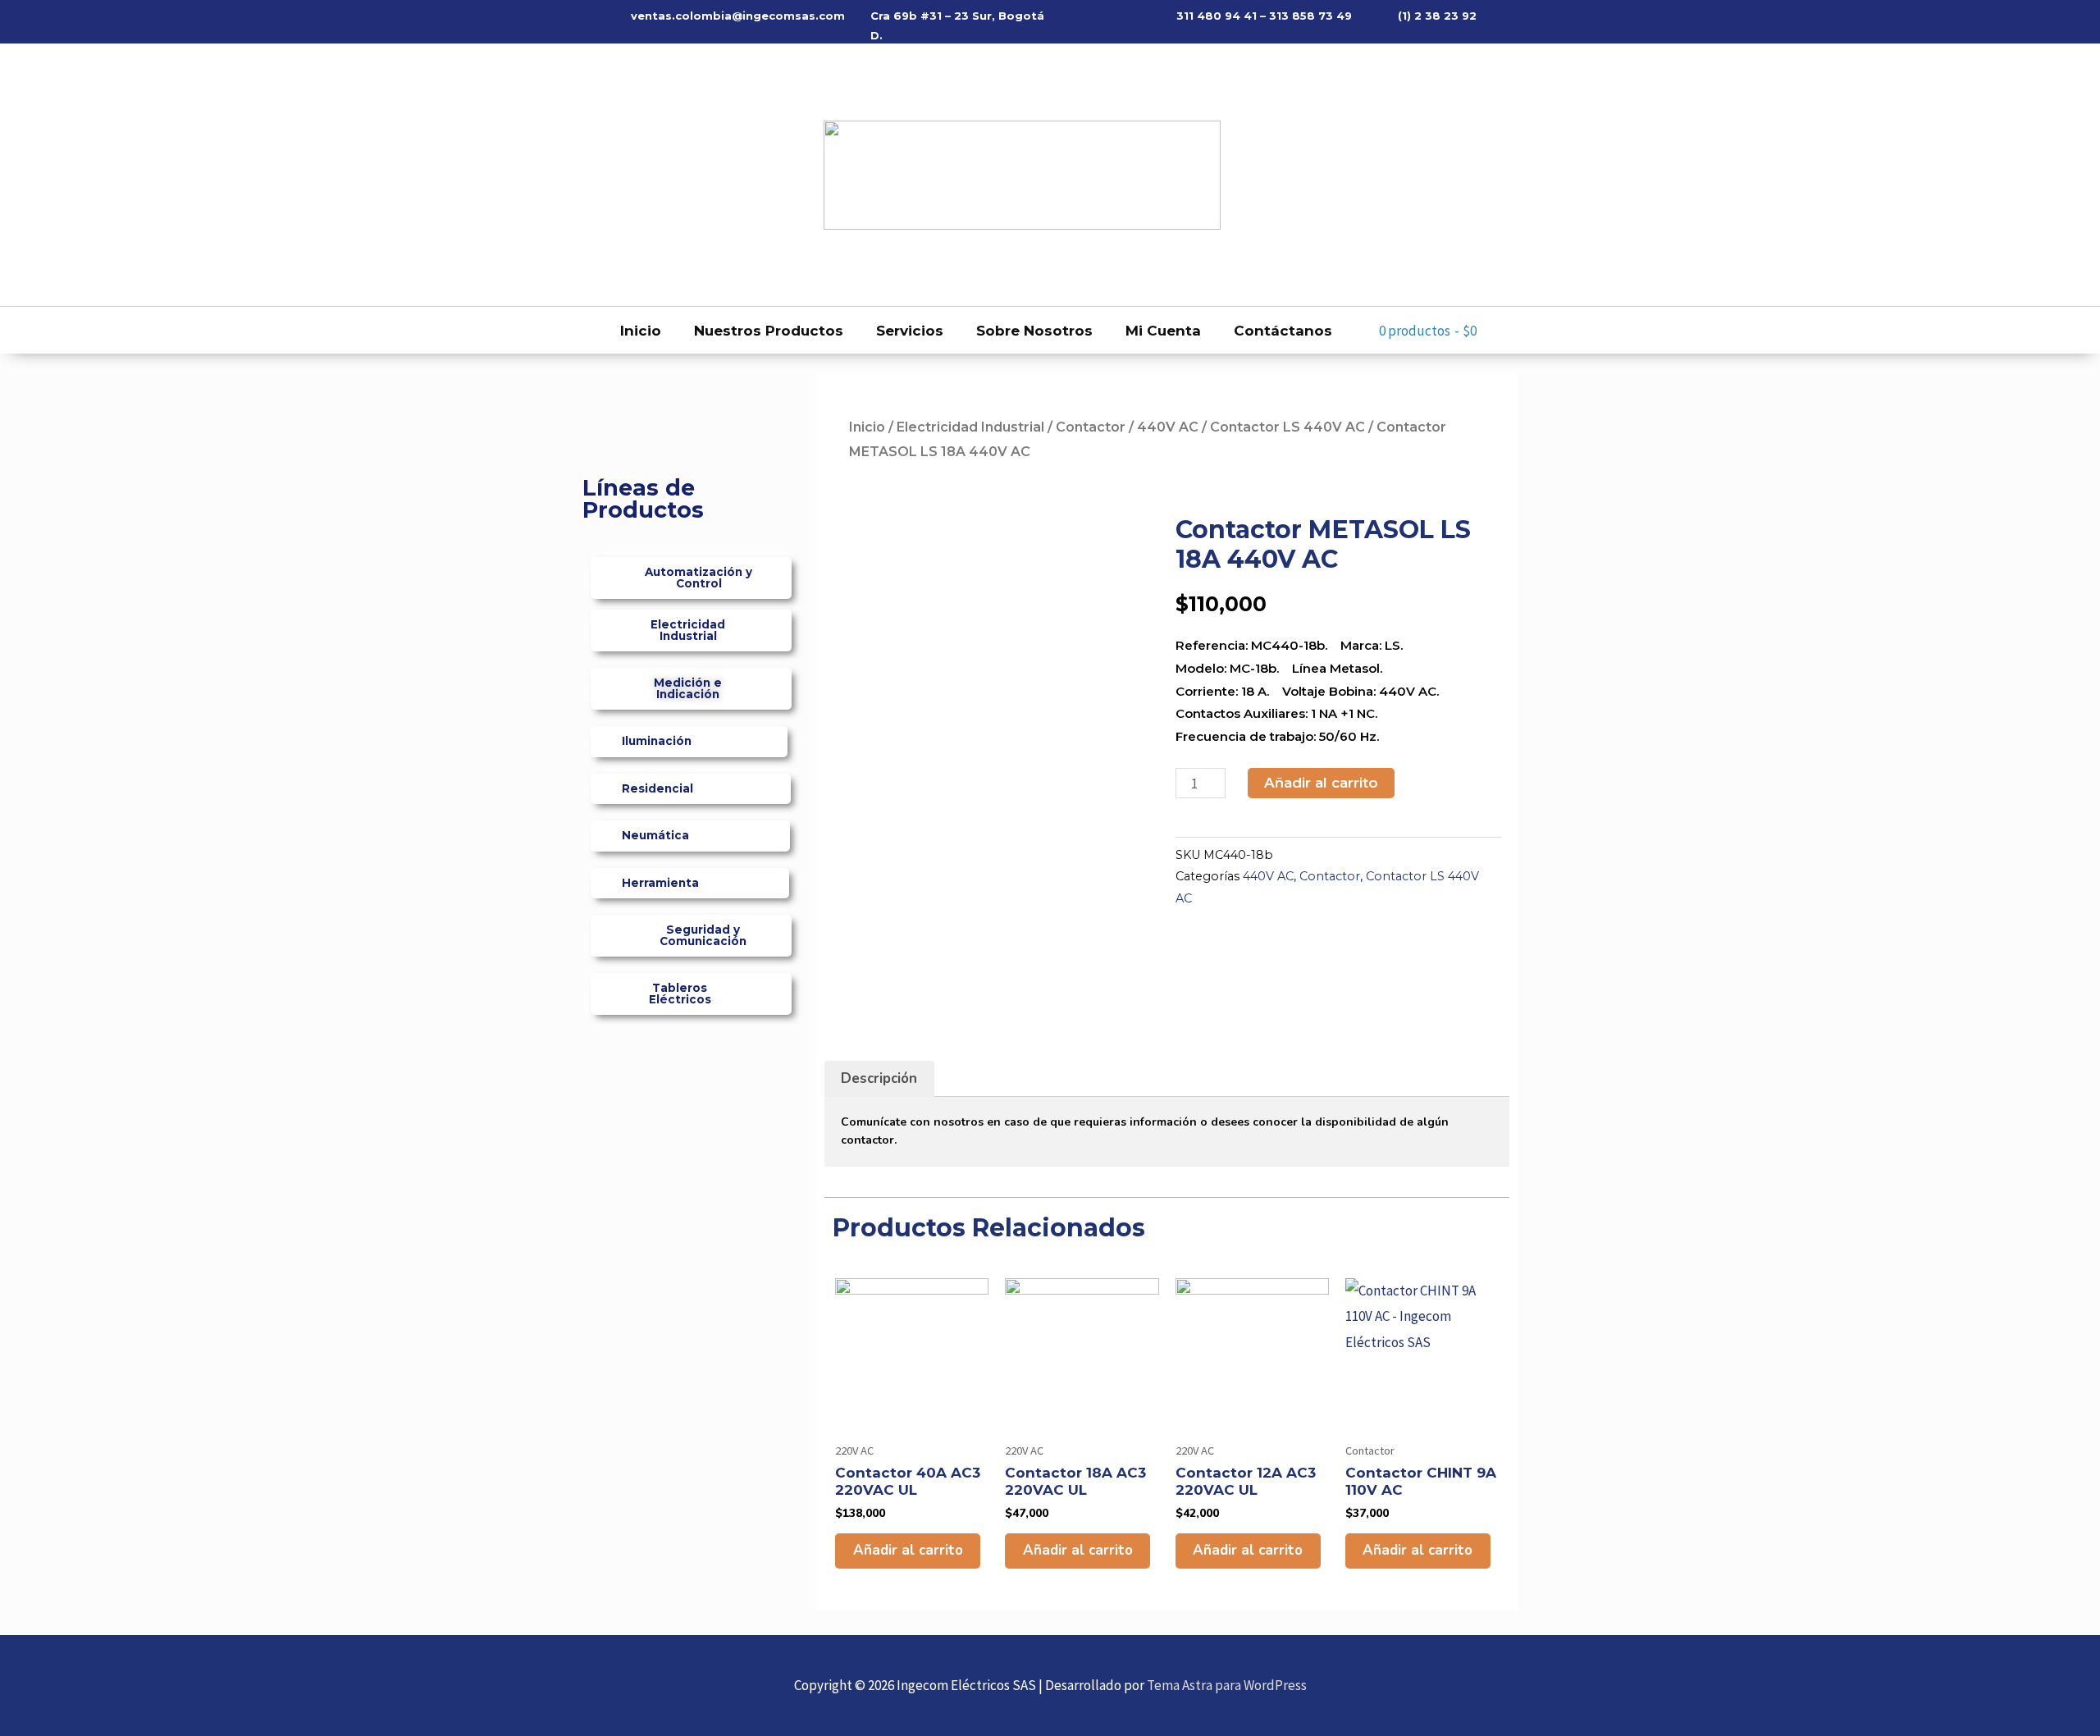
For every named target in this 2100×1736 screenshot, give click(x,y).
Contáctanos (1283, 331)
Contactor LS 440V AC (1287, 427)
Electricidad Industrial (970, 427)
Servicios (910, 331)
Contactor (1091, 427)
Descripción (879, 1078)
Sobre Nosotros (1034, 331)
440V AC (1168, 427)
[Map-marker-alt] (673, 175)
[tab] (879, 1079)
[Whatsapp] (607, 175)
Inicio (641, 331)
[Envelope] (640, 175)
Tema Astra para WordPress (1227, 1685)
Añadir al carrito (1321, 783)
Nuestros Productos (769, 331)
